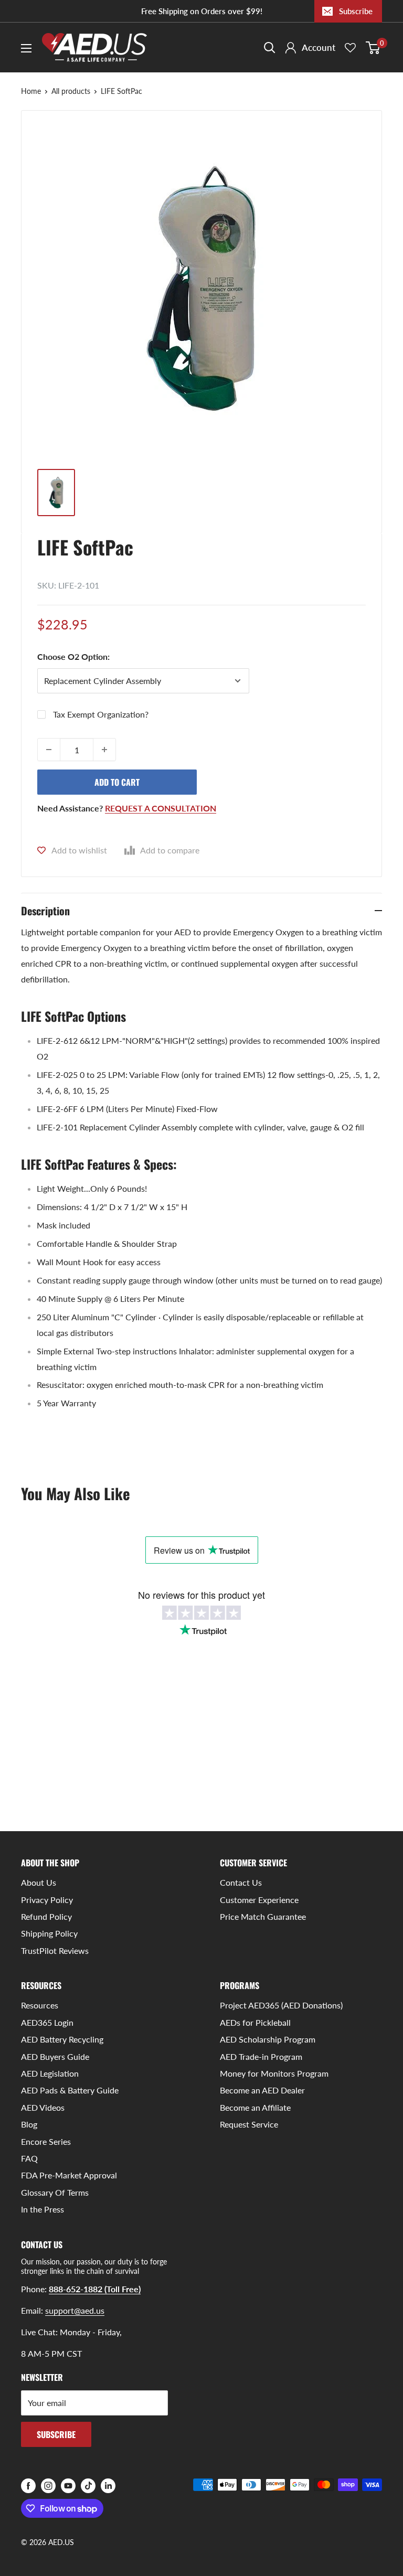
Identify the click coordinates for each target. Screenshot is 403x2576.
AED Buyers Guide (55, 2056)
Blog (29, 2124)
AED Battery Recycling (62, 2039)
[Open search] (270, 48)
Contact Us (241, 1882)
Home (31, 91)
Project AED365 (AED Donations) (281, 2005)
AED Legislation (50, 2073)
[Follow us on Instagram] (48, 2486)
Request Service (249, 2124)
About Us (39, 1882)
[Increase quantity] (104, 750)
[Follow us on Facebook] (28, 2486)
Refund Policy (46, 1916)
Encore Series (46, 2141)
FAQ (29, 2158)
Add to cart (117, 782)
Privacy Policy (47, 1900)
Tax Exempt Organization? (101, 714)
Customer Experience (259, 1900)
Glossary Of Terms (55, 2192)
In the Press (43, 2209)
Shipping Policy (49, 1933)
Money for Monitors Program (274, 2073)
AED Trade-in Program (261, 2056)
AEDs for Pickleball (255, 2022)
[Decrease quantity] (49, 750)
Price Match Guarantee (263, 1916)
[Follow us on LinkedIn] (108, 2486)
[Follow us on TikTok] (88, 2486)
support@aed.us (75, 2310)
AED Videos (43, 2107)
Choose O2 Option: (73, 656)
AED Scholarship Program (268, 2039)
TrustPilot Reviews (55, 1950)
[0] (373, 48)
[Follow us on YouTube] (68, 2486)
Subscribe (356, 11)
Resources (40, 2005)
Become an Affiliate (255, 2107)
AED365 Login (47, 2022)
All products (71, 91)
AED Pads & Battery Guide (70, 2090)
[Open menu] (26, 48)
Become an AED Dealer (262, 2090)
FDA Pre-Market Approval (69, 2175)
